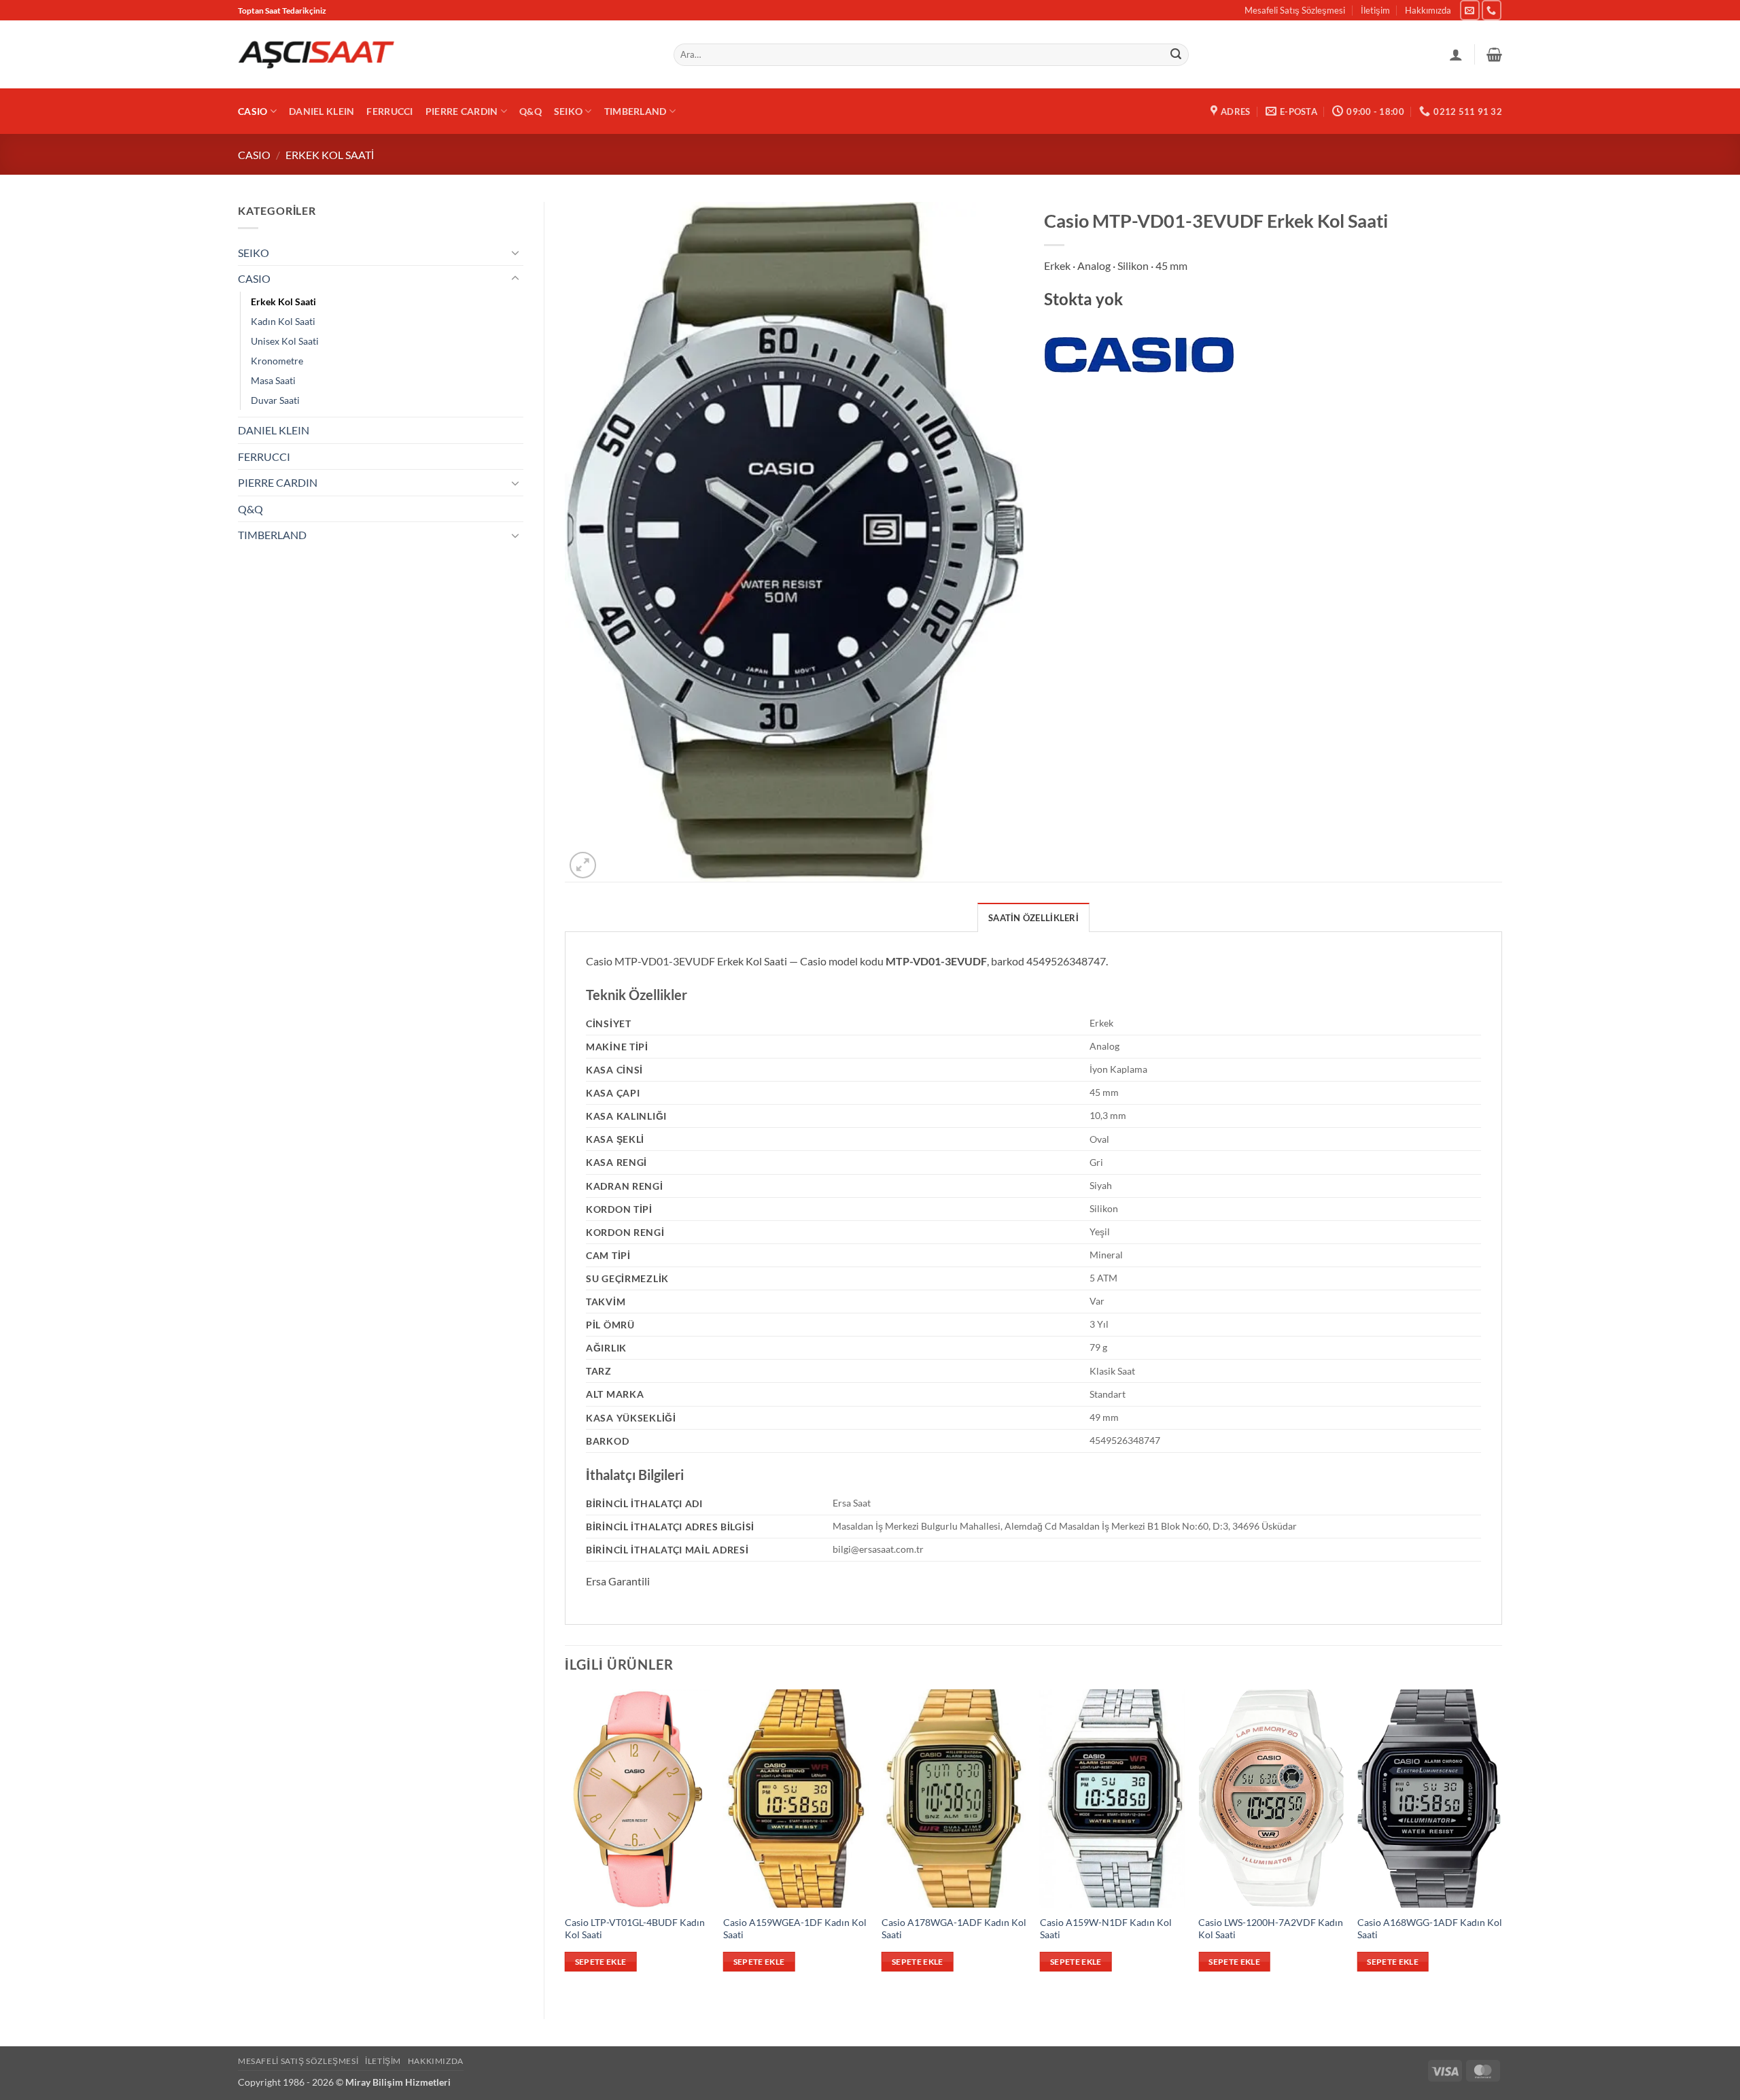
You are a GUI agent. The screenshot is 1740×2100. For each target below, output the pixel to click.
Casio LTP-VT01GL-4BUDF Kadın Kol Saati (635, 1929)
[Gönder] (1177, 55)
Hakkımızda (1428, 10)
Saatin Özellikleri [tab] (1033, 918)
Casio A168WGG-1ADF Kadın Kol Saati (1430, 1929)
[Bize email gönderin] (1470, 10)
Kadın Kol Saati (283, 321)
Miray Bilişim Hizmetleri (398, 2082)
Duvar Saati (275, 400)
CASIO (253, 111)
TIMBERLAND (636, 111)
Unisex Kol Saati (285, 341)
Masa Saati (273, 380)
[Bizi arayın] (1492, 10)
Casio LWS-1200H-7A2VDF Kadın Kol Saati (1271, 1929)
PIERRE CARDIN (462, 111)
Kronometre (277, 361)
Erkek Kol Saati (330, 155)
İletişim (1375, 10)
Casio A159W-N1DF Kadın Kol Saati (1106, 1929)
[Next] (1501, 1842)
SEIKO (568, 111)
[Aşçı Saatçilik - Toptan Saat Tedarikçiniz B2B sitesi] (316, 55)
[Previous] (565, 1842)
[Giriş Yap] (1456, 54)
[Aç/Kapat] (515, 252)
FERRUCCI (389, 111)
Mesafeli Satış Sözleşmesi (1295, 10)
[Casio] (1139, 355)
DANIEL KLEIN (321, 111)
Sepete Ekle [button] (601, 1962)
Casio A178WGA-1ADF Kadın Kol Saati (954, 1929)
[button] (1494, 54)
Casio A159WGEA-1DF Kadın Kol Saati (795, 1929)
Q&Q (530, 111)
